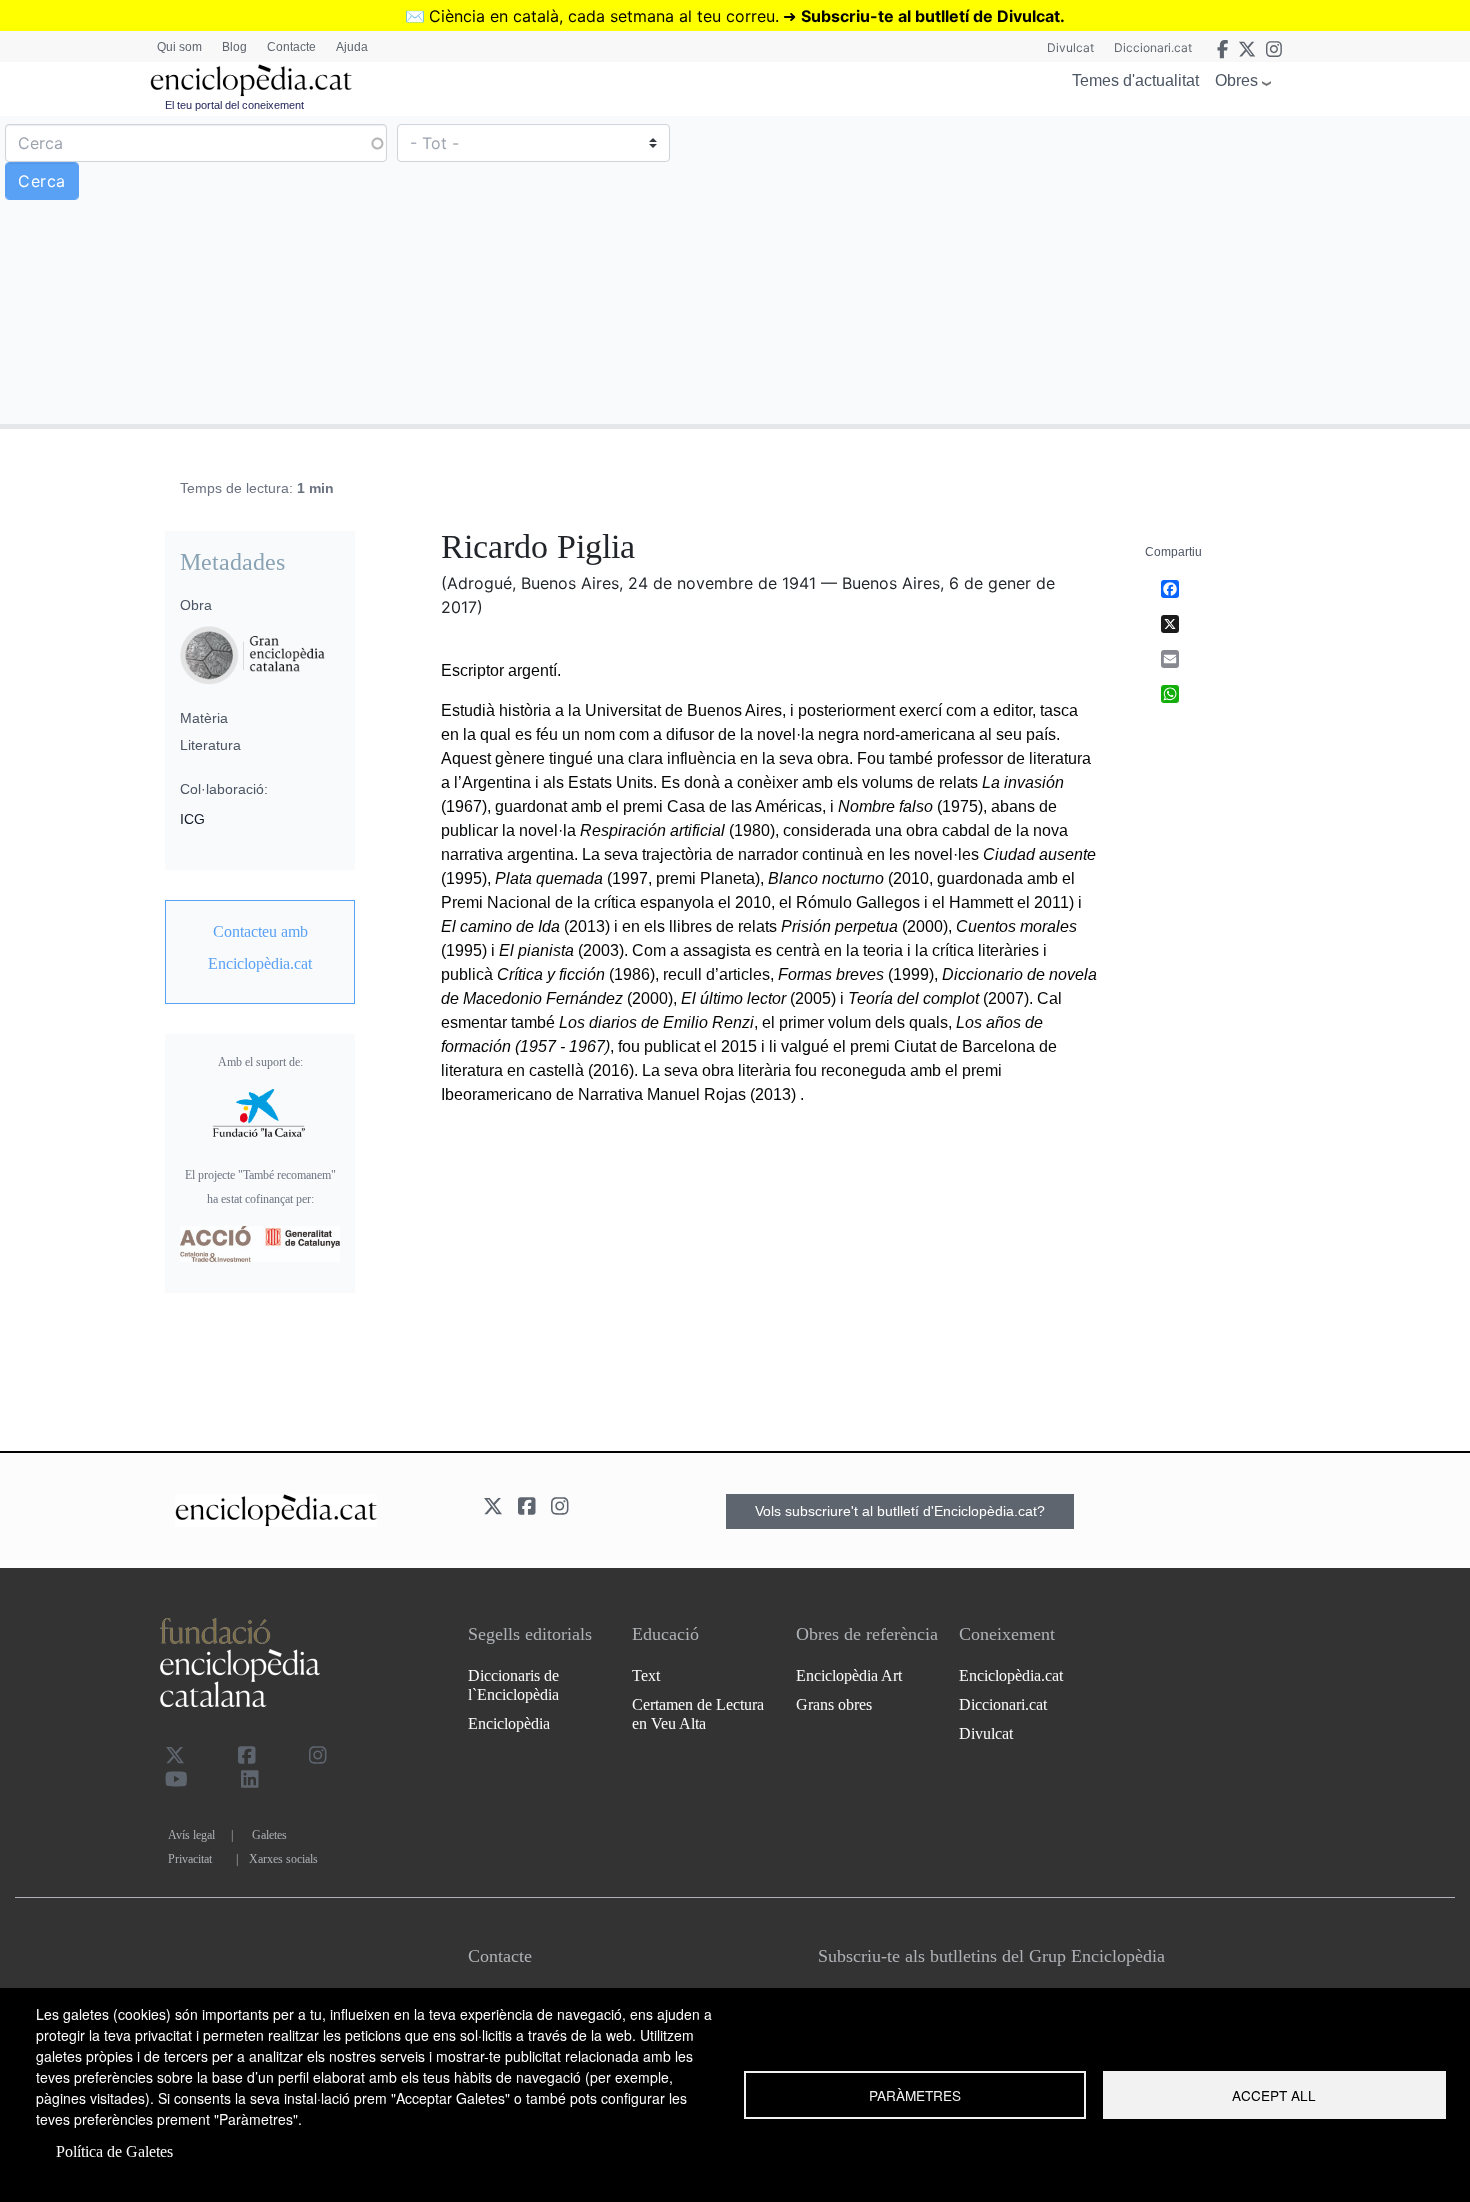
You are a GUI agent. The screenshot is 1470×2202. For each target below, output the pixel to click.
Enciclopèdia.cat (1011, 1675)
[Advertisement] (1100, 269)
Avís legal (191, 1835)
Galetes (269, 1835)
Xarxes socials (283, 1859)
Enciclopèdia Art (849, 1675)
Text (646, 1675)
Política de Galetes (114, 2151)
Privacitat (190, 1859)
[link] (260, 948)
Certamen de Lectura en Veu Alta (698, 1714)
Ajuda (352, 47)
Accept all (1274, 2095)
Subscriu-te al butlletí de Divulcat (930, 16)
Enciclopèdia (509, 1723)
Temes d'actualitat (1135, 80)
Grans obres (834, 1704)
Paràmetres (915, 2095)
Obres (1236, 80)
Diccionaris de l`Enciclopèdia (513, 1685)
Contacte (291, 47)
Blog (234, 47)
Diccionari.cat (1153, 47)
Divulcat (1070, 47)
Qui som (179, 47)
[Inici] (251, 80)
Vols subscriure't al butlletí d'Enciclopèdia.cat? (900, 1511)
